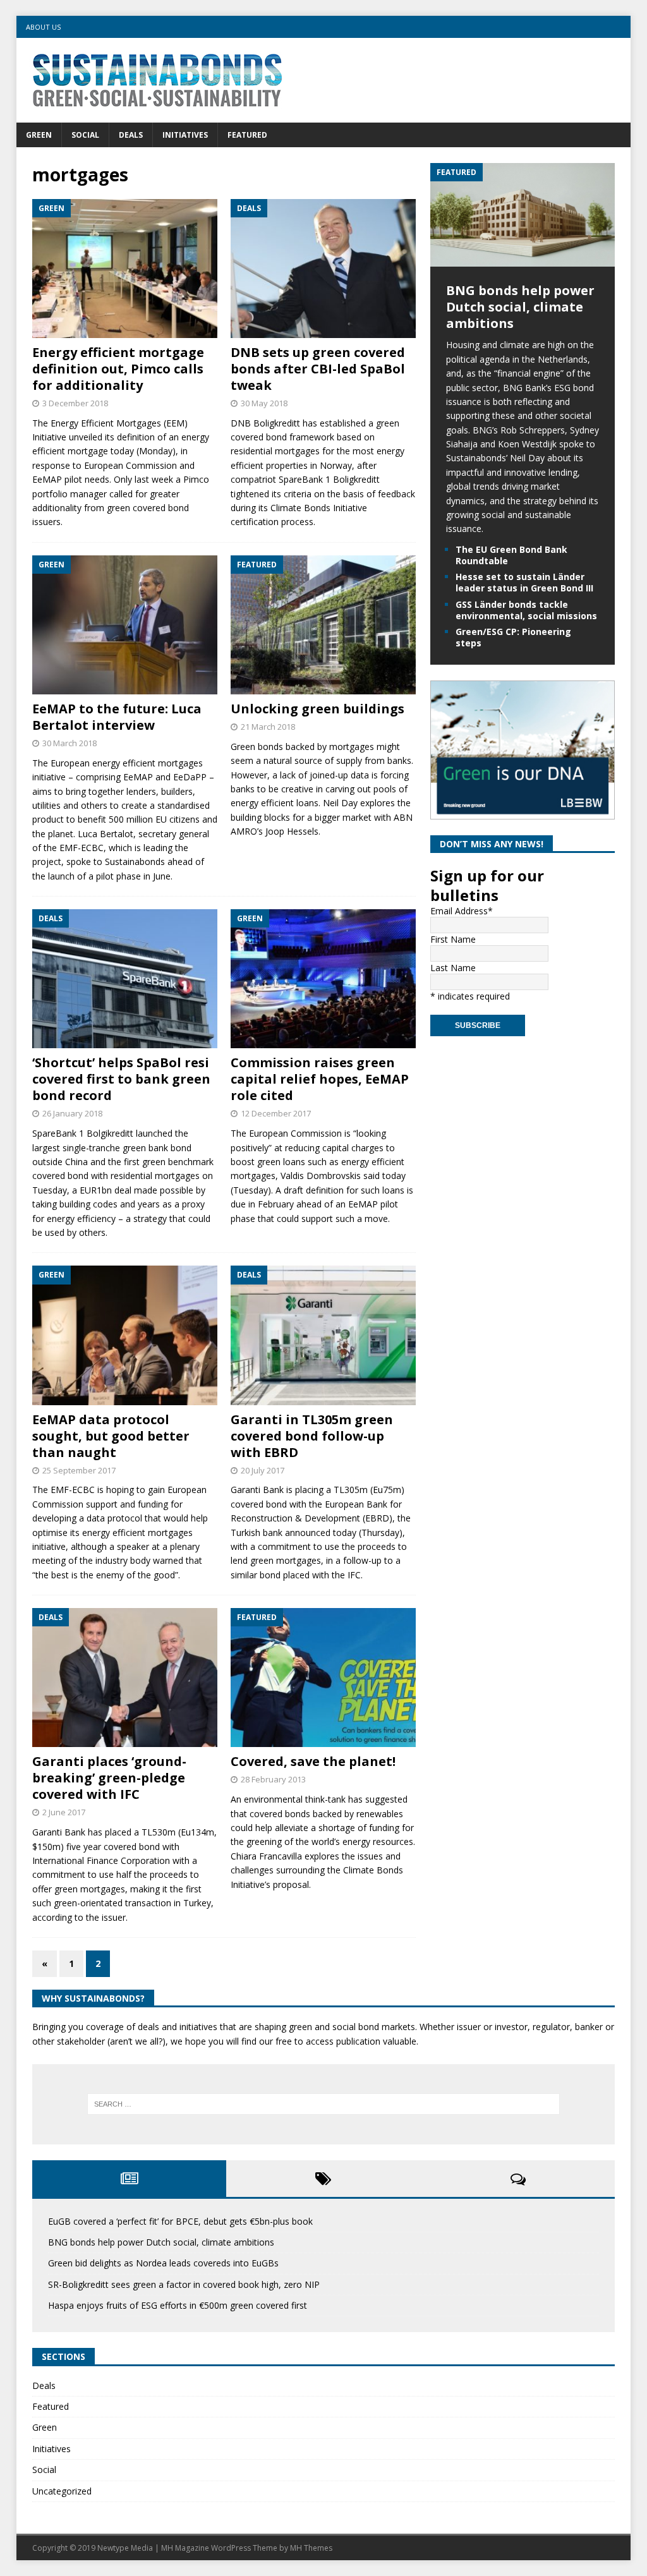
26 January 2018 (72, 1113)
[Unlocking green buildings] (323, 625)
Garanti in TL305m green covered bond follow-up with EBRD (312, 1436)
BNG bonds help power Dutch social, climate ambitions (520, 307)
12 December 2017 (276, 1113)
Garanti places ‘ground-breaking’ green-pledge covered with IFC (109, 1778)
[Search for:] (324, 2104)
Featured (247, 135)
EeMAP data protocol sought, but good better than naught (111, 1436)
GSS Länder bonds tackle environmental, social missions (526, 610)
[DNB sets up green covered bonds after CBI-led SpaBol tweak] (323, 269)
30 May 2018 (264, 403)
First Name (453, 939)
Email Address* (462, 911)
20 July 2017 (263, 1470)
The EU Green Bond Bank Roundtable (511, 555)
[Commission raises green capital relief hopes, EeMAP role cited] (323, 979)
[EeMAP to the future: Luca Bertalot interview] (125, 625)
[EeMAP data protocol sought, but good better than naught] (125, 1335)
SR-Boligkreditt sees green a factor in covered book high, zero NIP (184, 2284)
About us (43, 27)
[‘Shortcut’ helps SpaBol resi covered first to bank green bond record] (125, 979)
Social (85, 135)
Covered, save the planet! (313, 1761)
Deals (131, 135)
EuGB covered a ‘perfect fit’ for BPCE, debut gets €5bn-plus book (180, 2221)
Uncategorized (62, 2491)
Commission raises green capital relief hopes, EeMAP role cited (320, 1079)
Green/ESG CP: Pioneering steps (513, 637)
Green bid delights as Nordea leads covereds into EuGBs (163, 2263)
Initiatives (185, 135)
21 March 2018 (268, 727)
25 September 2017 (79, 1470)
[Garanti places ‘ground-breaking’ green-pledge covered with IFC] (125, 1678)
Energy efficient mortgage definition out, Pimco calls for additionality (118, 369)
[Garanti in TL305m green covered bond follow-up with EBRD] (323, 1335)
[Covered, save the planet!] (323, 1678)
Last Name (453, 968)
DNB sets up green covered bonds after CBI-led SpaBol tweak (318, 369)
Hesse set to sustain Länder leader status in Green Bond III (524, 582)
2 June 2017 (64, 1812)
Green (39, 135)
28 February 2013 (273, 1779)
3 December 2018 (75, 403)
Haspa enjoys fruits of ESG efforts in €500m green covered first (178, 2305)
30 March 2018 (70, 743)
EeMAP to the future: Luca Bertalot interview (117, 717)
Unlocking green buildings (317, 709)
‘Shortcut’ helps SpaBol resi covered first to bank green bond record (121, 1079)
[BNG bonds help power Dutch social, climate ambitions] (523, 259)
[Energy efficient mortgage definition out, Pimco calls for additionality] (125, 269)
